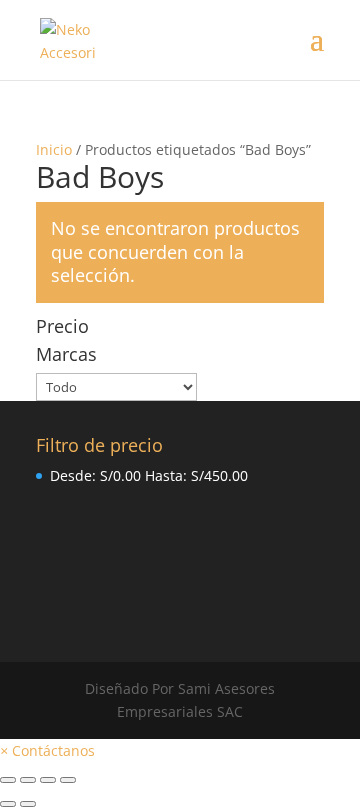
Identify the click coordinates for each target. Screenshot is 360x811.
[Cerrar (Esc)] (8, 780)
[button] (47, 750)
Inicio (54, 149)
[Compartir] (28, 780)
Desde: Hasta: (149, 475)
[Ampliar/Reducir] (68, 780)
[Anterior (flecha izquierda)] (8, 804)
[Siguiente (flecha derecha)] (28, 804)
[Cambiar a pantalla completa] (48, 780)
